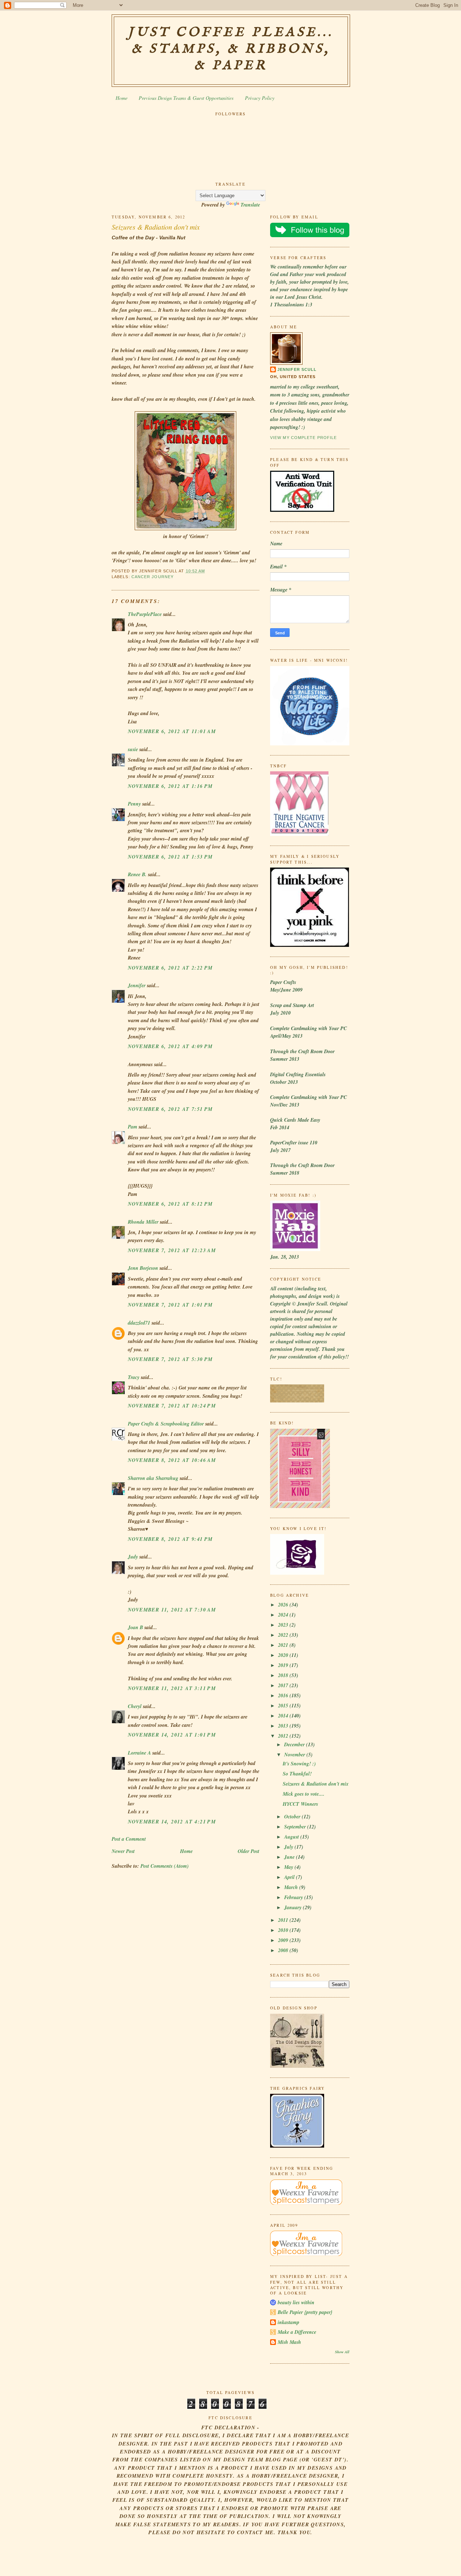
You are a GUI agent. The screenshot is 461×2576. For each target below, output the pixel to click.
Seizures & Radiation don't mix (156, 227)
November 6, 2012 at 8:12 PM (170, 1204)
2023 (284, 1625)
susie (133, 749)
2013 (284, 1726)
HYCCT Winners (300, 1804)
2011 (284, 1920)
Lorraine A (139, 1753)
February (294, 1897)
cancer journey (153, 577)
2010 (284, 1930)
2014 (284, 1716)
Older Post (249, 1851)
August (292, 1837)
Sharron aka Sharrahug (153, 1478)
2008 (284, 1950)
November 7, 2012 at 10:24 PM (172, 1406)
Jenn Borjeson (143, 1268)
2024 (284, 1615)
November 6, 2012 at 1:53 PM (170, 857)
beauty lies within (296, 2302)
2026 (284, 1605)
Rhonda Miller (143, 1222)
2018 (284, 1675)
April (290, 1877)
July (289, 1847)
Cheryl (135, 1706)
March (292, 1887)
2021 (284, 1645)
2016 (284, 1695)
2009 (284, 1940)
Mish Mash (289, 2342)
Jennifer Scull (297, 369)
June (290, 1857)
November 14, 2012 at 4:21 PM (172, 1822)
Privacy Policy (260, 98)
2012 (284, 1736)
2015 (284, 1706)
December (295, 1744)
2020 (284, 1655)
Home (122, 98)
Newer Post (123, 1851)
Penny (134, 804)
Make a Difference (297, 2332)
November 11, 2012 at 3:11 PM (172, 1688)
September (296, 1827)
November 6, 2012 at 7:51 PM (170, 1109)
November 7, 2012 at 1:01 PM (170, 1305)
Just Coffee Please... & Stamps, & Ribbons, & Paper (231, 49)
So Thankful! (297, 1774)
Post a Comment (129, 1839)
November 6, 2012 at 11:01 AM (172, 731)
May (289, 1867)
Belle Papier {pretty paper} (305, 2312)
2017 (284, 1685)
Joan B (135, 1627)
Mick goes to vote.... (304, 1794)
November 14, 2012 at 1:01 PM (172, 1735)
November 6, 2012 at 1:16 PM (170, 786)
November (295, 1755)
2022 (284, 1635)
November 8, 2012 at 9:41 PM (170, 1539)
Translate (250, 205)
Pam (133, 1127)
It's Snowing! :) (299, 1764)
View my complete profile (303, 438)
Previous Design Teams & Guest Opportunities (186, 98)
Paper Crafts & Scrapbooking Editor (166, 1424)
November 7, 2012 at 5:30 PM (170, 1359)
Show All (342, 2352)
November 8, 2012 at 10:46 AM (172, 1460)
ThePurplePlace (145, 614)
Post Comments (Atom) (165, 1866)
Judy (133, 1557)
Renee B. (137, 874)
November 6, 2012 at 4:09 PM (170, 1046)
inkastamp (288, 2322)
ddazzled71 (139, 1323)
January (294, 1907)
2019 (284, 1665)
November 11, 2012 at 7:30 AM (172, 1610)
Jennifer (137, 985)
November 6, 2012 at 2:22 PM (170, 968)
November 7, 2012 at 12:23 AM (172, 1250)
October (293, 1817)
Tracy (134, 1377)
